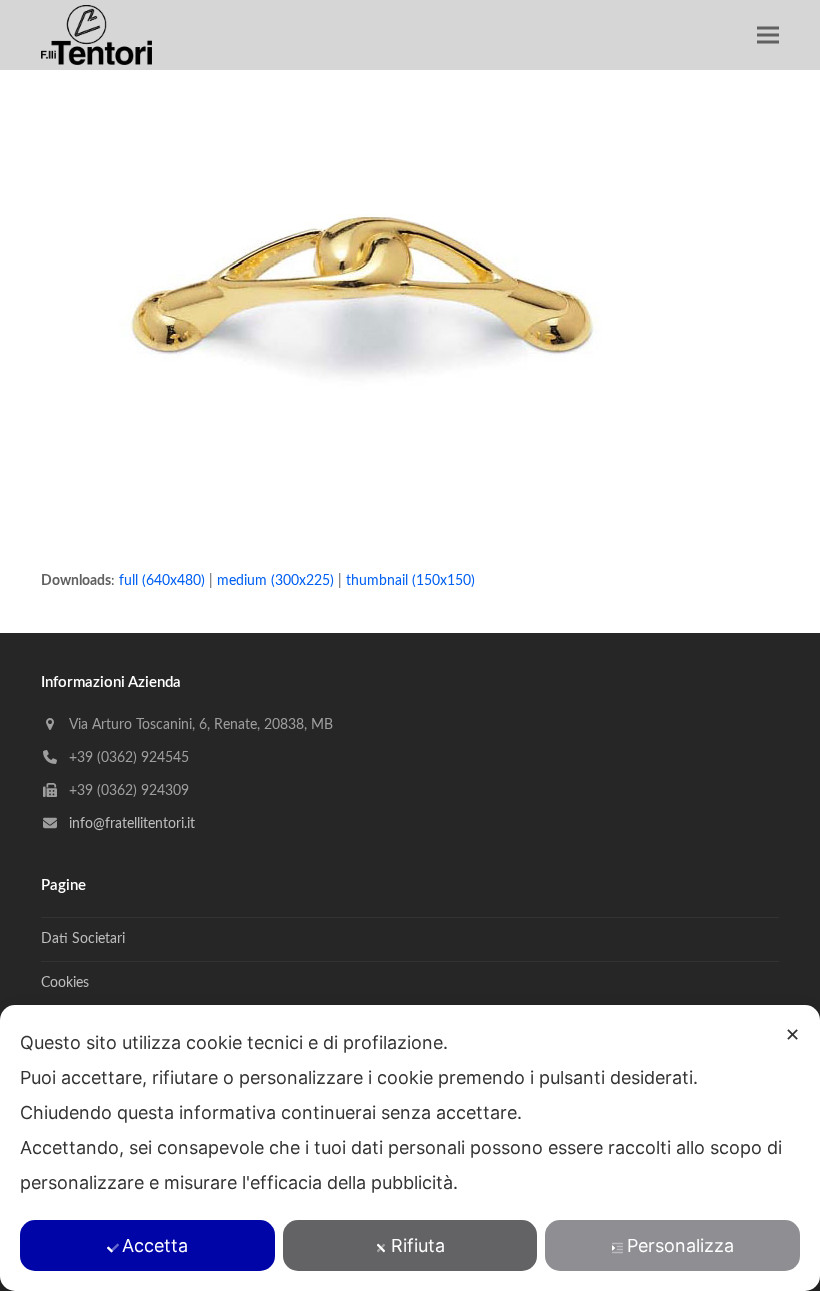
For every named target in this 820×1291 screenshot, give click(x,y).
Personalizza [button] (680, 1245)
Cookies (65, 983)
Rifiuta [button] (418, 1245)
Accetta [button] (155, 1245)
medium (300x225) (275, 581)
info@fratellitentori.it (132, 824)
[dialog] (410, 1148)
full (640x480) (162, 581)
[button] (768, 35)
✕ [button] (792, 1034)
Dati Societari (83, 939)
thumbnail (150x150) (410, 581)
